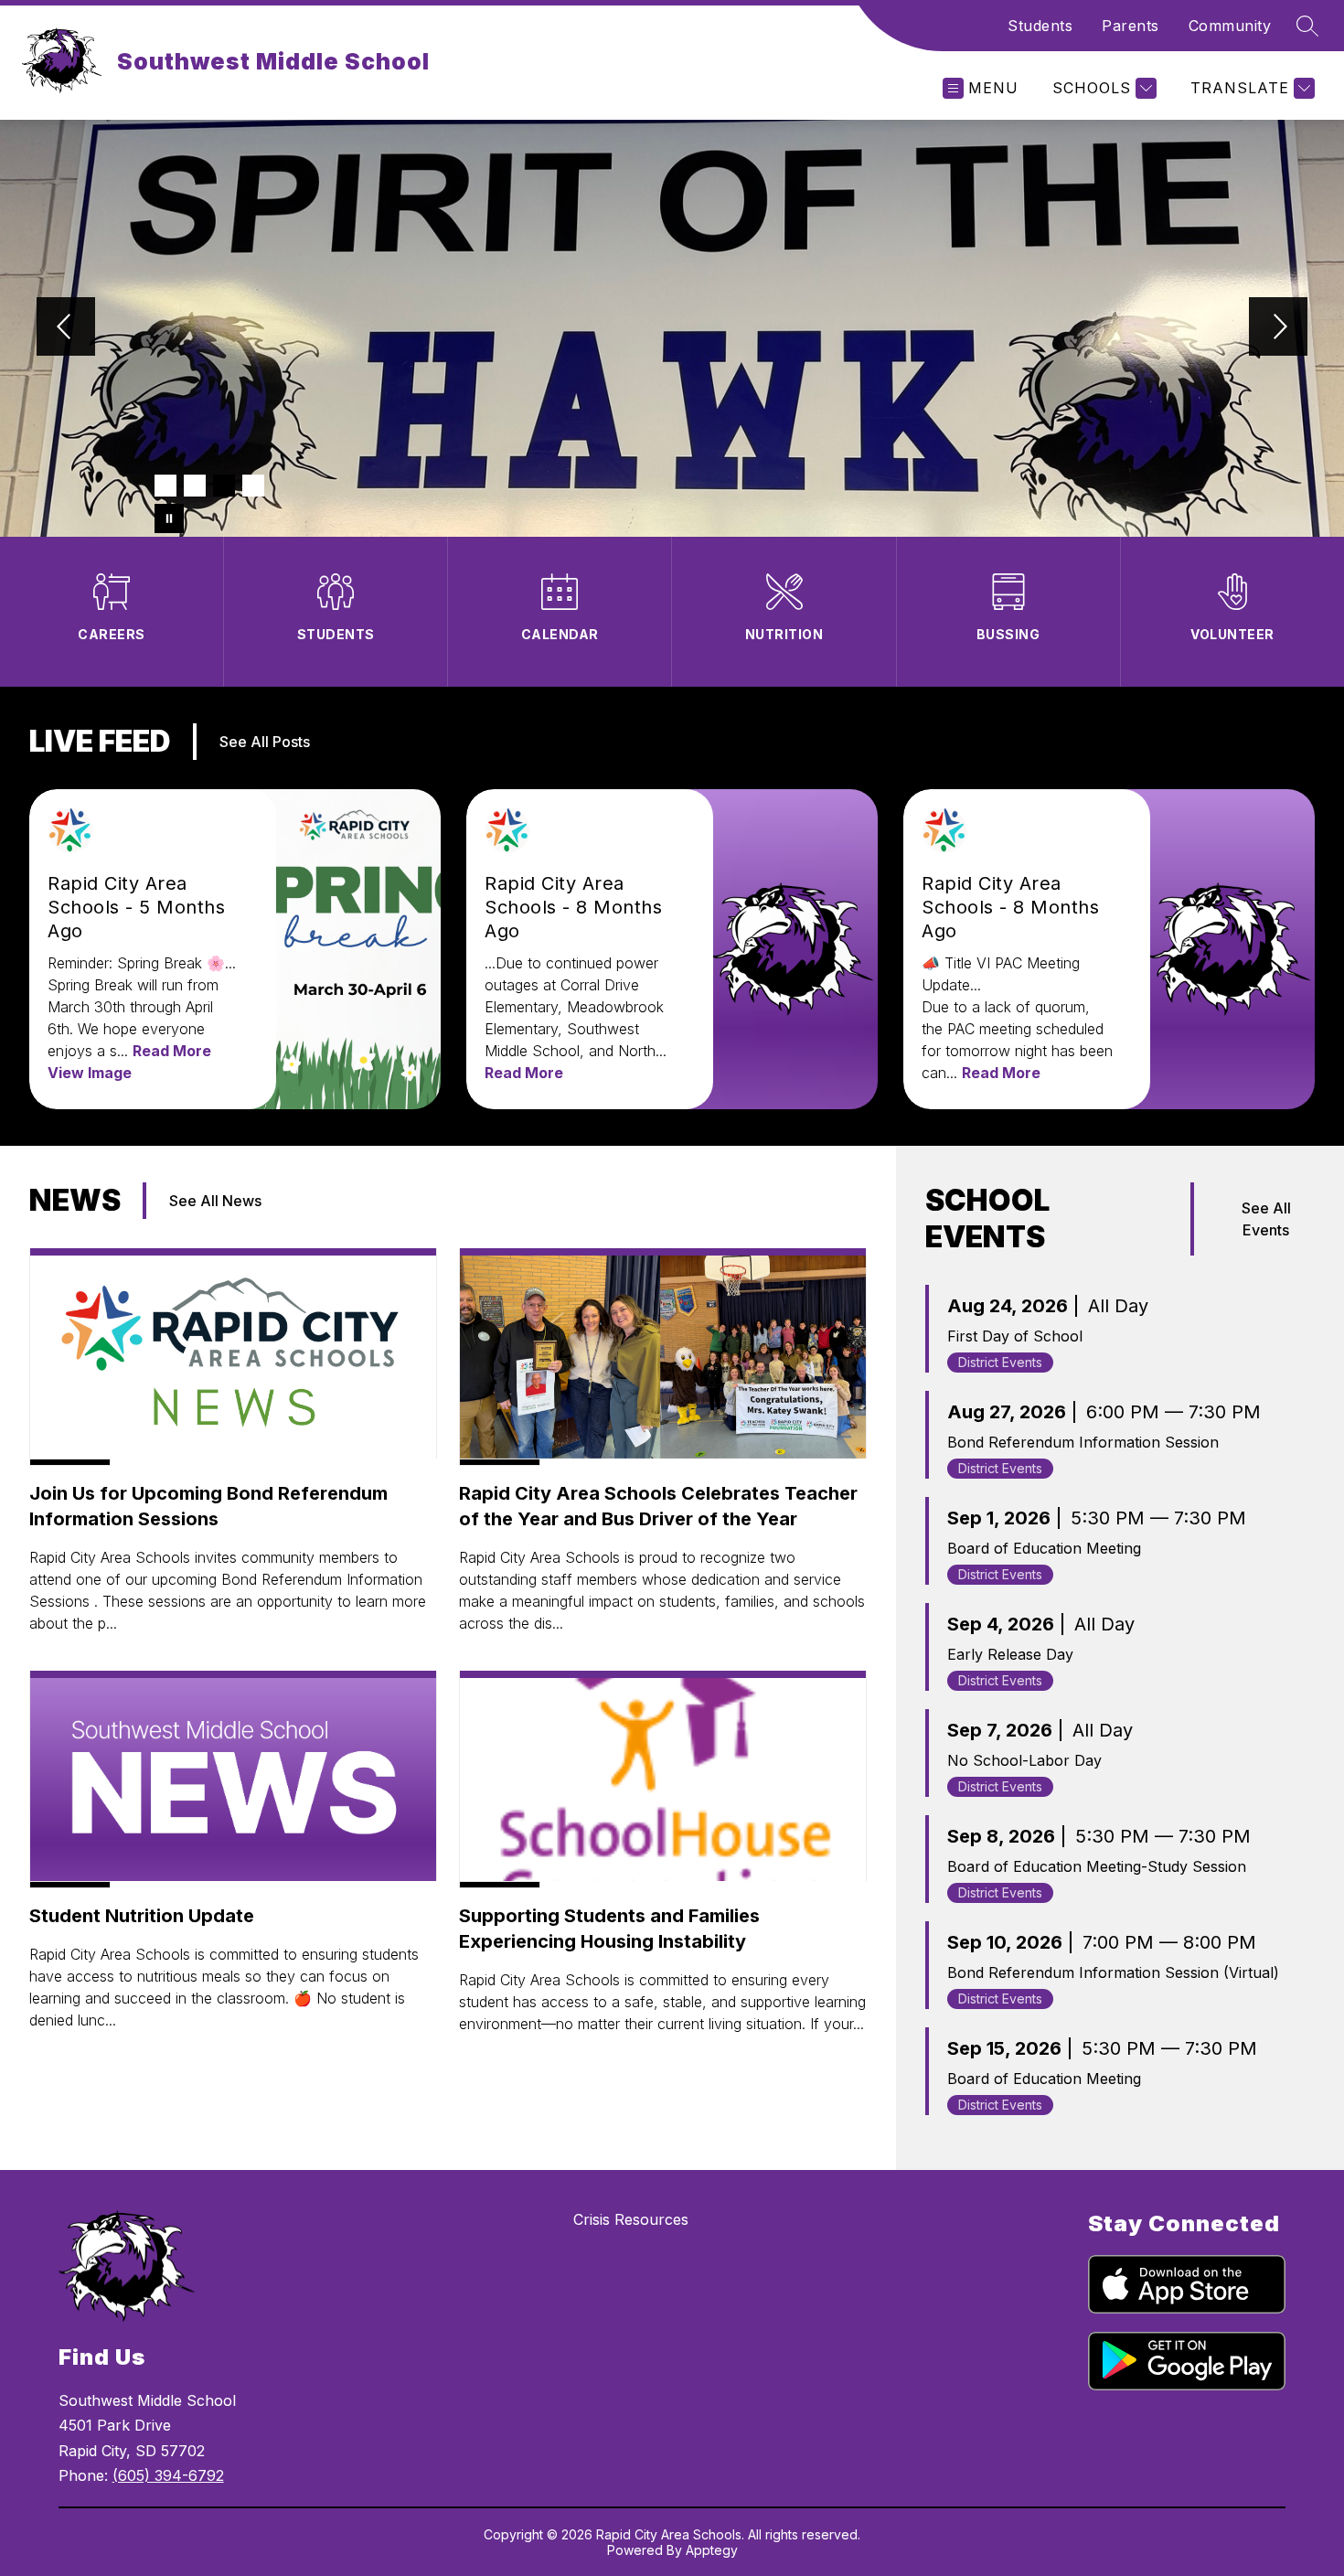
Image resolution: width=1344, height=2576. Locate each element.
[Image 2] (195, 486)
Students (1040, 26)
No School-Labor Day (1024, 1760)
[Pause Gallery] (169, 518)
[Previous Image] (66, 328)
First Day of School (1015, 1336)
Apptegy (712, 2550)
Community (1230, 26)
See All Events (1266, 1219)
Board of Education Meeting (1044, 1548)
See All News (215, 1201)
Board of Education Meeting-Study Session (1097, 1866)
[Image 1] (165, 486)
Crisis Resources (631, 2219)
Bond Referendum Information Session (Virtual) (1113, 1972)
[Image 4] (253, 486)
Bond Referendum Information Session (1083, 1442)
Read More (172, 1051)
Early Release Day (1010, 1654)
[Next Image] (1278, 328)
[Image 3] (224, 486)
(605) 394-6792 (168, 2475)
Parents (1131, 26)
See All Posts (265, 742)
